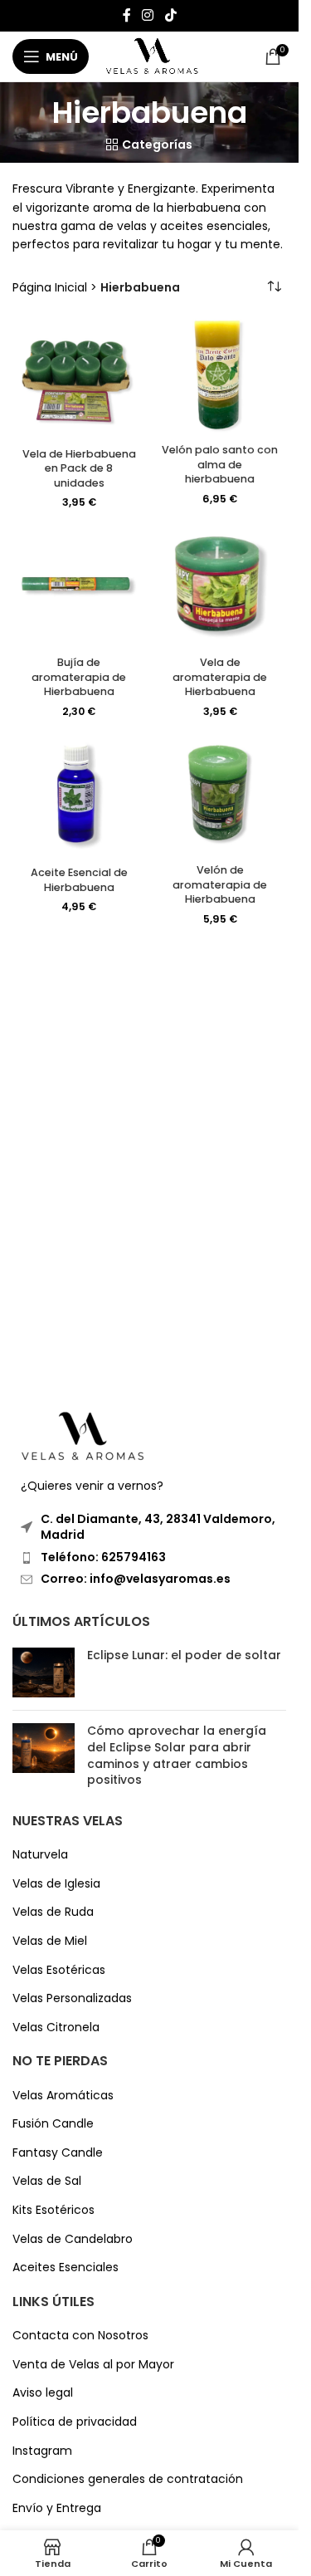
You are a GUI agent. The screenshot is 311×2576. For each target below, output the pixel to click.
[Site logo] (152, 56)
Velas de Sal (47, 2181)
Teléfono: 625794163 (103, 1557)
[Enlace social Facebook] (127, 15)
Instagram (42, 2451)
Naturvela (40, 1855)
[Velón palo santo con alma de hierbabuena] (220, 377)
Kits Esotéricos (53, 2210)
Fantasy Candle (58, 2153)
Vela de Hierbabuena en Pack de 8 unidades (79, 468)
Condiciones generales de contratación (128, 2479)
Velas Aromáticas (63, 2096)
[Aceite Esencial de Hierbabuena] (79, 797)
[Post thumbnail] (44, 1672)
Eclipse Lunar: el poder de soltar (184, 1655)
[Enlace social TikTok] (170, 15)
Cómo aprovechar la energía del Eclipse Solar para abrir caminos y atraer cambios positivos (177, 1755)
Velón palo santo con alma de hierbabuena (220, 464)
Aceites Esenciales (66, 2267)
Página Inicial (50, 287)
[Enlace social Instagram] (148, 15)
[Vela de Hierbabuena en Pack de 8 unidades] (79, 378)
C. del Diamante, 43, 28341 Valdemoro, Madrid (158, 1527)
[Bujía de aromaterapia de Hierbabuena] (79, 588)
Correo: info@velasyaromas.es (136, 1579)
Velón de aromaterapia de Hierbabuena (220, 884)
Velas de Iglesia (56, 1884)
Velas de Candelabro (73, 2239)
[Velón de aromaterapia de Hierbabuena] (220, 796)
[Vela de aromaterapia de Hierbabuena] (220, 588)
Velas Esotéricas (59, 1970)
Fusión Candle (53, 2124)
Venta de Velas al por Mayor (93, 2365)
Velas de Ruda (53, 1912)
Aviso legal (43, 2393)
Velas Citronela (56, 2027)
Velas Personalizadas (72, 1998)
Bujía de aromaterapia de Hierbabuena (79, 677)
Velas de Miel (50, 1941)
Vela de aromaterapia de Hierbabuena (220, 677)
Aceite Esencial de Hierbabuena (79, 880)
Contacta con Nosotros (80, 2336)
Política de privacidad (75, 2422)
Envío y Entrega (57, 2508)
